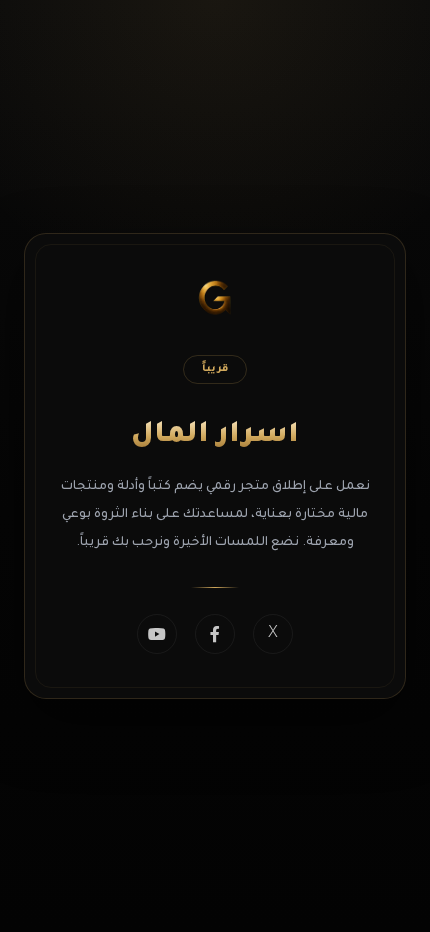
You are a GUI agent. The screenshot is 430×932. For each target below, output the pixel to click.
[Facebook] (215, 634)
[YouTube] (157, 634)
